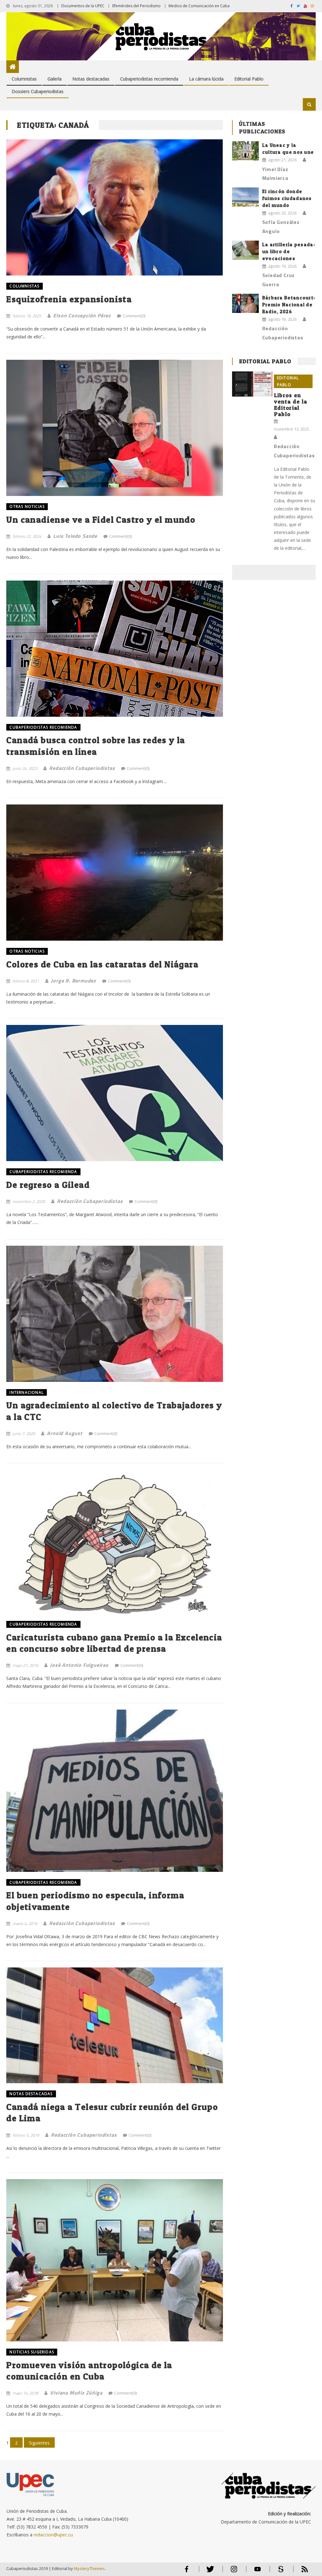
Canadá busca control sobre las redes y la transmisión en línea (96, 746)
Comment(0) (134, 316)
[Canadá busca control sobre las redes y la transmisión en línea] (114, 649)
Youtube (258, 2572)
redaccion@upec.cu (53, 2535)
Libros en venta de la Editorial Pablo (291, 405)
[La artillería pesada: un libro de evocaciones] (245, 250)
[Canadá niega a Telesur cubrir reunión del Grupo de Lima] (114, 2025)
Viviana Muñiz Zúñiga (76, 2393)
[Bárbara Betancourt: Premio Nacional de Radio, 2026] (245, 303)
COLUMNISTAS (24, 286)
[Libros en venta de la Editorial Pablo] (252, 384)
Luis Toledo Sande (75, 536)
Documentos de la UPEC (83, 6)
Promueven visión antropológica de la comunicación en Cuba (89, 2371)
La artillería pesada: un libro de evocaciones (289, 251)
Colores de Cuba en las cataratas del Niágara (102, 964)
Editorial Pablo (249, 79)
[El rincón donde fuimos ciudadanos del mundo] (245, 197)
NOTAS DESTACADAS (31, 2094)
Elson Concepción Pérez (82, 315)
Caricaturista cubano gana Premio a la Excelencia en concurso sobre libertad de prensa (114, 1643)
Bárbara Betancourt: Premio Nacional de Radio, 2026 (289, 305)
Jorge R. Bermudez (73, 981)
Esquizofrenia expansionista (69, 299)
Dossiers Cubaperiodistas (38, 91)
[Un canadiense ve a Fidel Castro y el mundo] (114, 428)
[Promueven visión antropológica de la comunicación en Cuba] (114, 2260)
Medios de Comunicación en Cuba (199, 6)
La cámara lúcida (206, 79)
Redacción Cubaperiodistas (82, 768)
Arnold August (64, 1433)
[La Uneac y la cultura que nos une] (245, 151)
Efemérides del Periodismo (136, 6)
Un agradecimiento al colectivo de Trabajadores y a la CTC (114, 1411)
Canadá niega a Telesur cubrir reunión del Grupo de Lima (112, 2112)
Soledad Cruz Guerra (279, 280)
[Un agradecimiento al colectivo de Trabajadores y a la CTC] (114, 1314)
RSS (301, 2572)
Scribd (279, 2572)
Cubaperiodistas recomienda (149, 79)
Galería (55, 79)
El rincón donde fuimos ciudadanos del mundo (287, 198)
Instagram (234, 2572)
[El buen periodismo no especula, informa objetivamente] (114, 1791)
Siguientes (39, 2443)
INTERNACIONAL (27, 1392)
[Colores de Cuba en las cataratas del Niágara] (114, 873)
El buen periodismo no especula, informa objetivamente (95, 1901)
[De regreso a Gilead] (114, 1093)
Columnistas (24, 79)
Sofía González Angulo (281, 227)
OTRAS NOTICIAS (27, 506)
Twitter (209, 2572)
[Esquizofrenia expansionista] (114, 207)
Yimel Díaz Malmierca (275, 174)
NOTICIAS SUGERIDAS (32, 2352)
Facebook (187, 2572)
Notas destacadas (91, 79)
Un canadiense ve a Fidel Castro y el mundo (101, 520)
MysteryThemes (89, 2568)
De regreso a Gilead (48, 1185)
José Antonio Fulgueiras (79, 1665)
